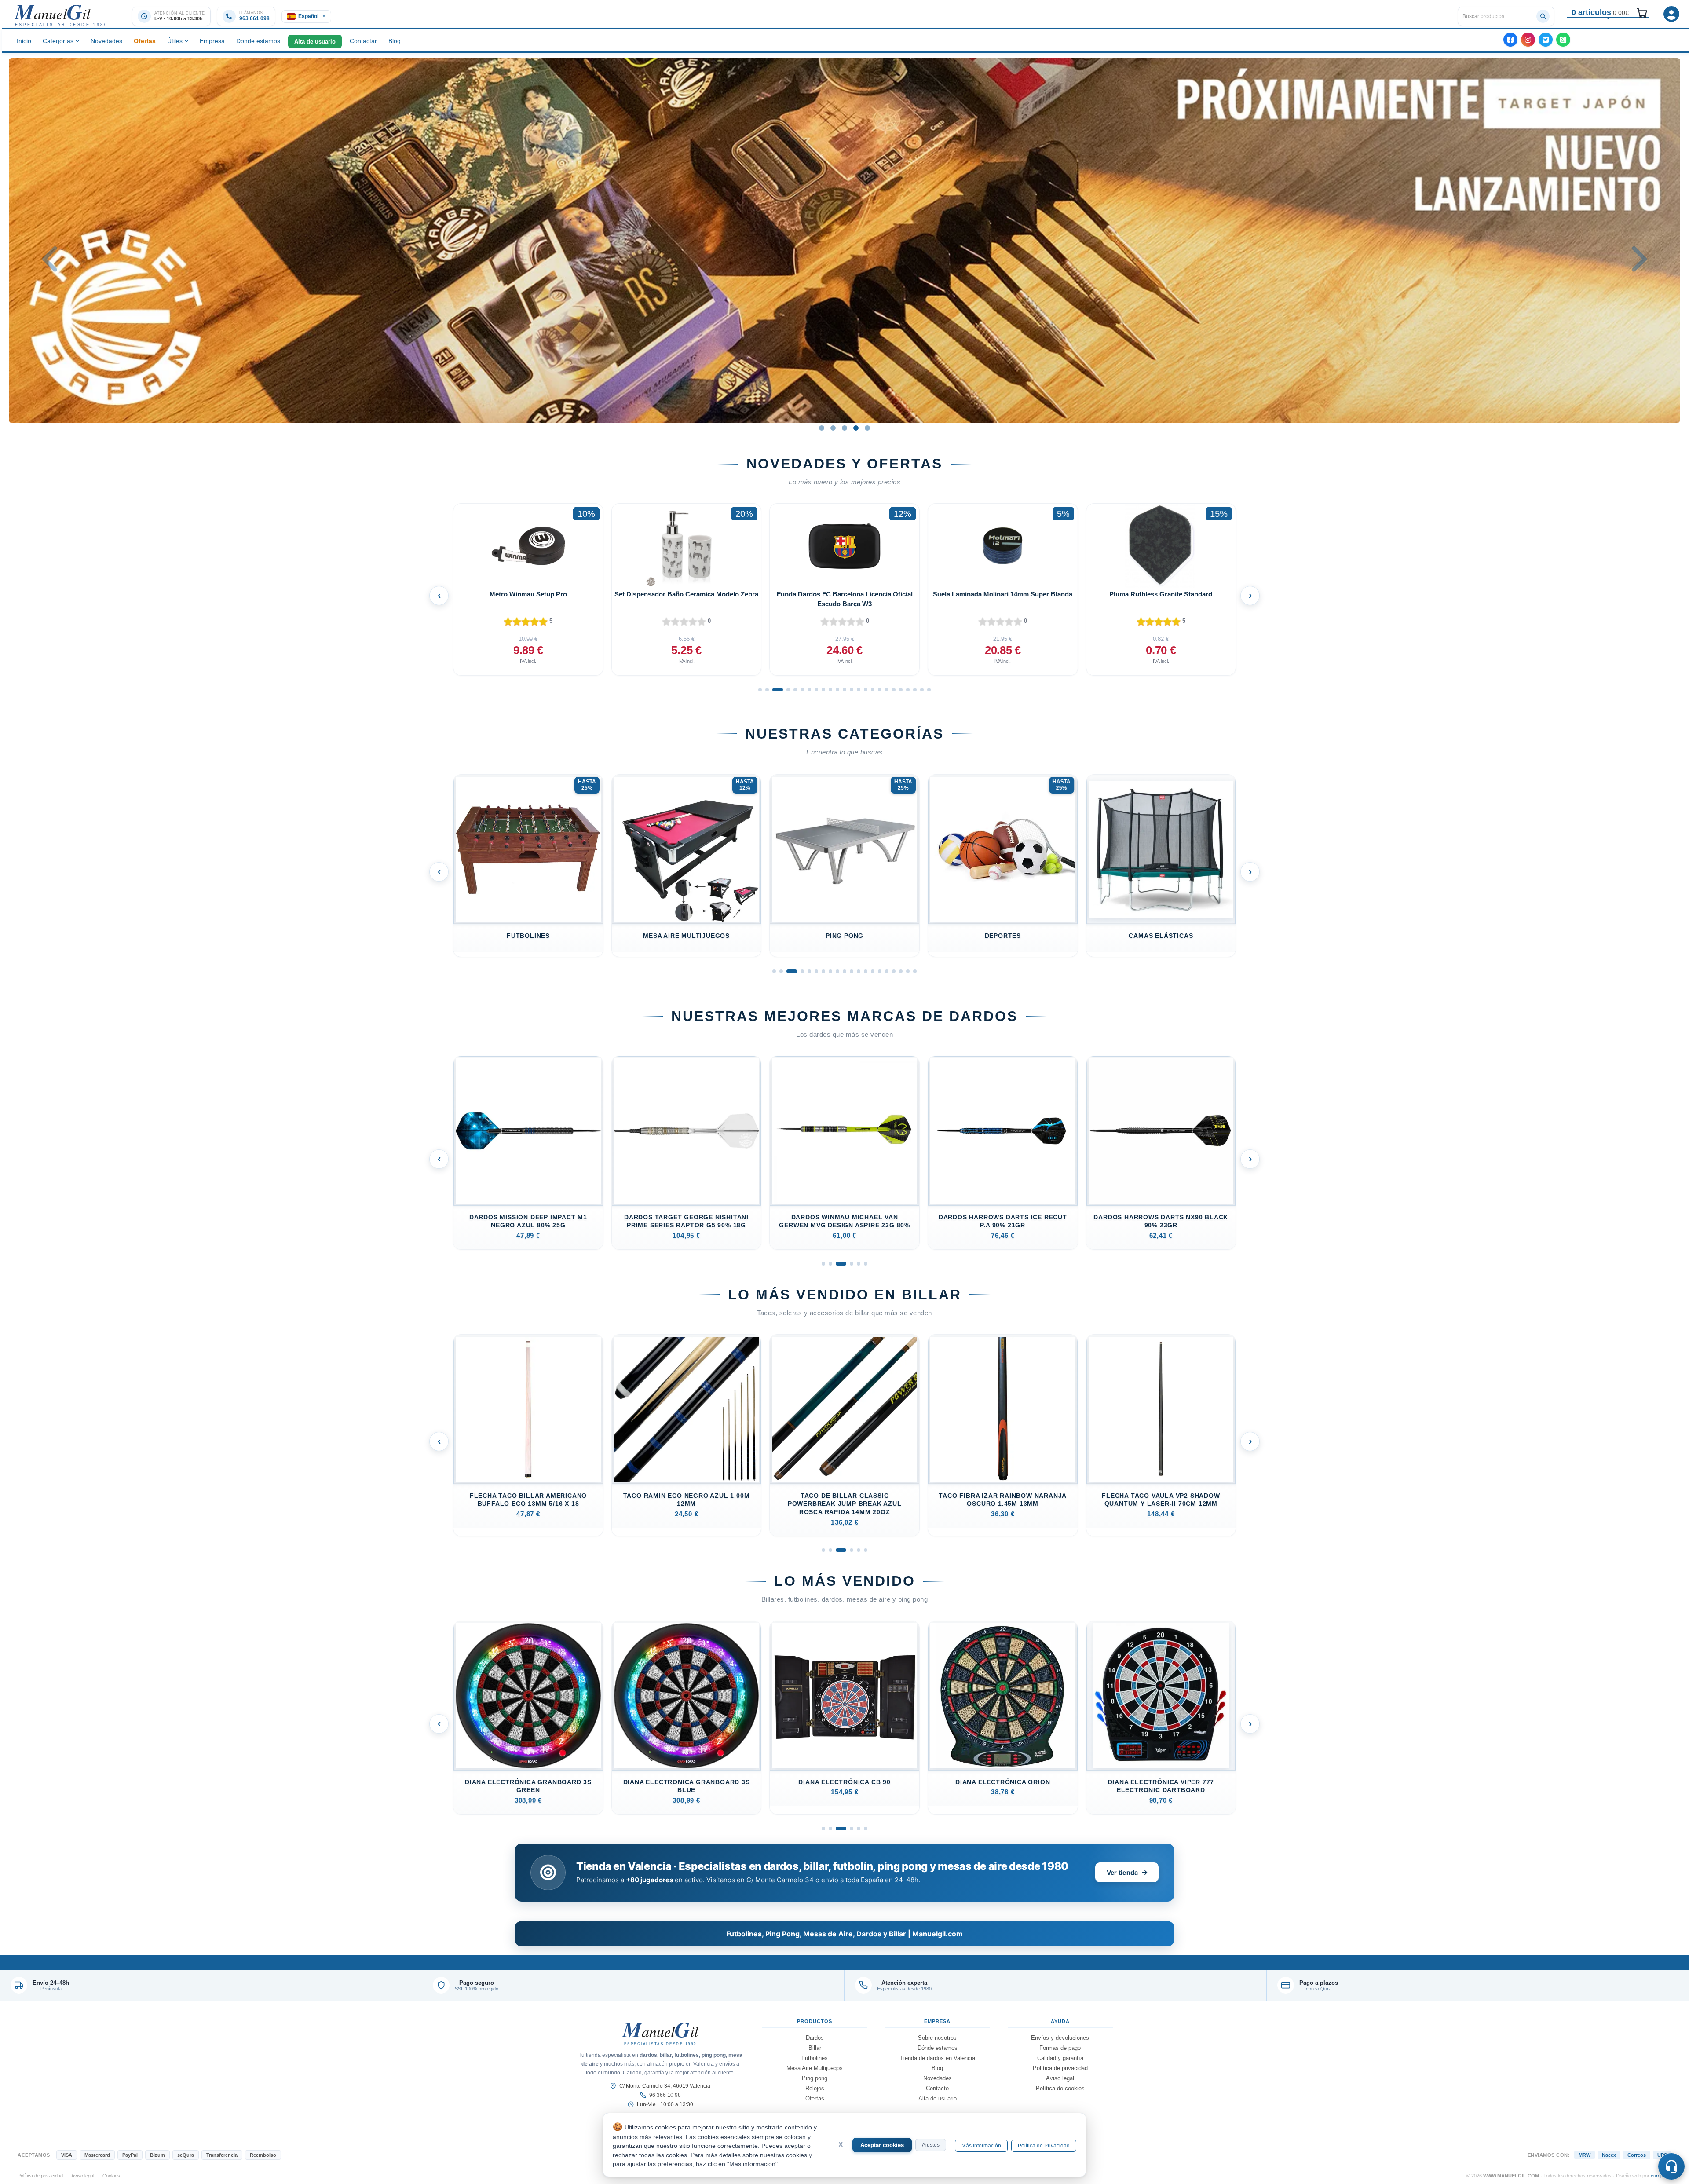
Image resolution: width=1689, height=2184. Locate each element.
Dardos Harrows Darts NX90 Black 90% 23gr (1002, 1221)
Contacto (937, 2088)
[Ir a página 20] (901, 690)
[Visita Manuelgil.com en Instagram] (1528, 40)
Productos (815, 2021)
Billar (815, 2048)
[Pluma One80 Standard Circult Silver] (1003, 546)
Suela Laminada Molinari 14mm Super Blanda (686, 594)
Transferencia (222, 2155)
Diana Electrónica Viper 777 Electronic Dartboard (1003, 1786)
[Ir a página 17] (880, 690)
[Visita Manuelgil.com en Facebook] (1510, 40)
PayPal (130, 2155)
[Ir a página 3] (774, 690)
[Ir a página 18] (887, 690)
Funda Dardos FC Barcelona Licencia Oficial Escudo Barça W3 (528, 599)
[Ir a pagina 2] (830, 1264)
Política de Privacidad (1044, 2146)
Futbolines (815, 2058)
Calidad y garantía (1060, 2058)
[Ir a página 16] (873, 690)
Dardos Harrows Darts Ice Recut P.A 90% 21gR (844, 1221)
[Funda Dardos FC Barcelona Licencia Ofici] (528, 546)
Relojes (815, 2088)
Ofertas (145, 41)
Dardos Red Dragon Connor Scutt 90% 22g (1161, 1221)
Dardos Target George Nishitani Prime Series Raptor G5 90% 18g (528, 1221)
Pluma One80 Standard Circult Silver (1003, 594)
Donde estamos (258, 41)
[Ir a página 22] (915, 690)
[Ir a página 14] (859, 690)
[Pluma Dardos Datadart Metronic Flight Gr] (1161, 546)
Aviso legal (1060, 2078)
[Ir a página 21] (908, 690)
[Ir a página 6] (802, 690)
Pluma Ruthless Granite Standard (844, 594)
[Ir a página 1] (760, 690)
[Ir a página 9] (823, 690)
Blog (395, 41)
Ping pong (686, 935)
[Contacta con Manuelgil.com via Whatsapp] (1563, 40)
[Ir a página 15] (866, 690)
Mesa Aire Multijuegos (528, 935)
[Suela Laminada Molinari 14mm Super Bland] (687, 546)
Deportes (844, 935)
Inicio (24, 41)
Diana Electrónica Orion (844, 1782)
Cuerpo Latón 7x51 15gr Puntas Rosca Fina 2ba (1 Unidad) (1161, 1786)
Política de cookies (1060, 2088)
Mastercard (97, 2155)
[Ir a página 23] (922, 690)
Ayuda (1060, 2021)
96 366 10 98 (665, 2095)
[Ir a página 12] (844, 690)
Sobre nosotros (937, 2038)
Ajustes (931, 2145)
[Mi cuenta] (1671, 14)
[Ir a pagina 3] (837, 1264)
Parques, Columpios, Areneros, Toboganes (1161, 939)
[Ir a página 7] (809, 690)
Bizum (157, 2155)
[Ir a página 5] (792, 690)
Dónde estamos (938, 2048)
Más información (981, 2146)
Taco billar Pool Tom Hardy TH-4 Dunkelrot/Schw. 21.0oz (1161, 1499)
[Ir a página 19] (894, 690)
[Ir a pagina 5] (859, 1264)
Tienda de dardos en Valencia (938, 2058)
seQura (186, 2155)
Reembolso (263, 2155)
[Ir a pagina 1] (823, 1264)
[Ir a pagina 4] (848, 1264)
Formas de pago (1060, 2048)
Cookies (111, 2176)
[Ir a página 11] (837, 690)
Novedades (106, 41)
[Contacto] (1671, 2166)
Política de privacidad (1060, 2068)
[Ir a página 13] (852, 690)
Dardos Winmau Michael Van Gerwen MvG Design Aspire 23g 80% (686, 1221)
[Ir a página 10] (830, 690)
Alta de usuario (315, 42)
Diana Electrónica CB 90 (686, 1782)
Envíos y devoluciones (1060, 2038)
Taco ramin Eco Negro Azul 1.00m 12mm (528, 1499)
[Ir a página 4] (781, 690)
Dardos (815, 2038)
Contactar (363, 41)
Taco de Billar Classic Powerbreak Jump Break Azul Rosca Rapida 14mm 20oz (686, 1504)
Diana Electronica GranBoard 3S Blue (528, 1786)
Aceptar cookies (882, 2145)
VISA (67, 2155)
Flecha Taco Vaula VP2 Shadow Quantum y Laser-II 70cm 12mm (1002, 1499)
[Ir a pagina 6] (866, 1264)
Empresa (212, 41)
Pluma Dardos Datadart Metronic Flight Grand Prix (1161, 599)
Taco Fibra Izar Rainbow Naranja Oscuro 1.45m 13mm (844, 1499)
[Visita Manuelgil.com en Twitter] (1546, 40)
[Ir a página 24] (929, 690)
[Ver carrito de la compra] (1641, 12)
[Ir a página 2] (767, 690)
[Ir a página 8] (816, 690)
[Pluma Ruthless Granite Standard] (844, 546)
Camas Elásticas (1002, 935)
